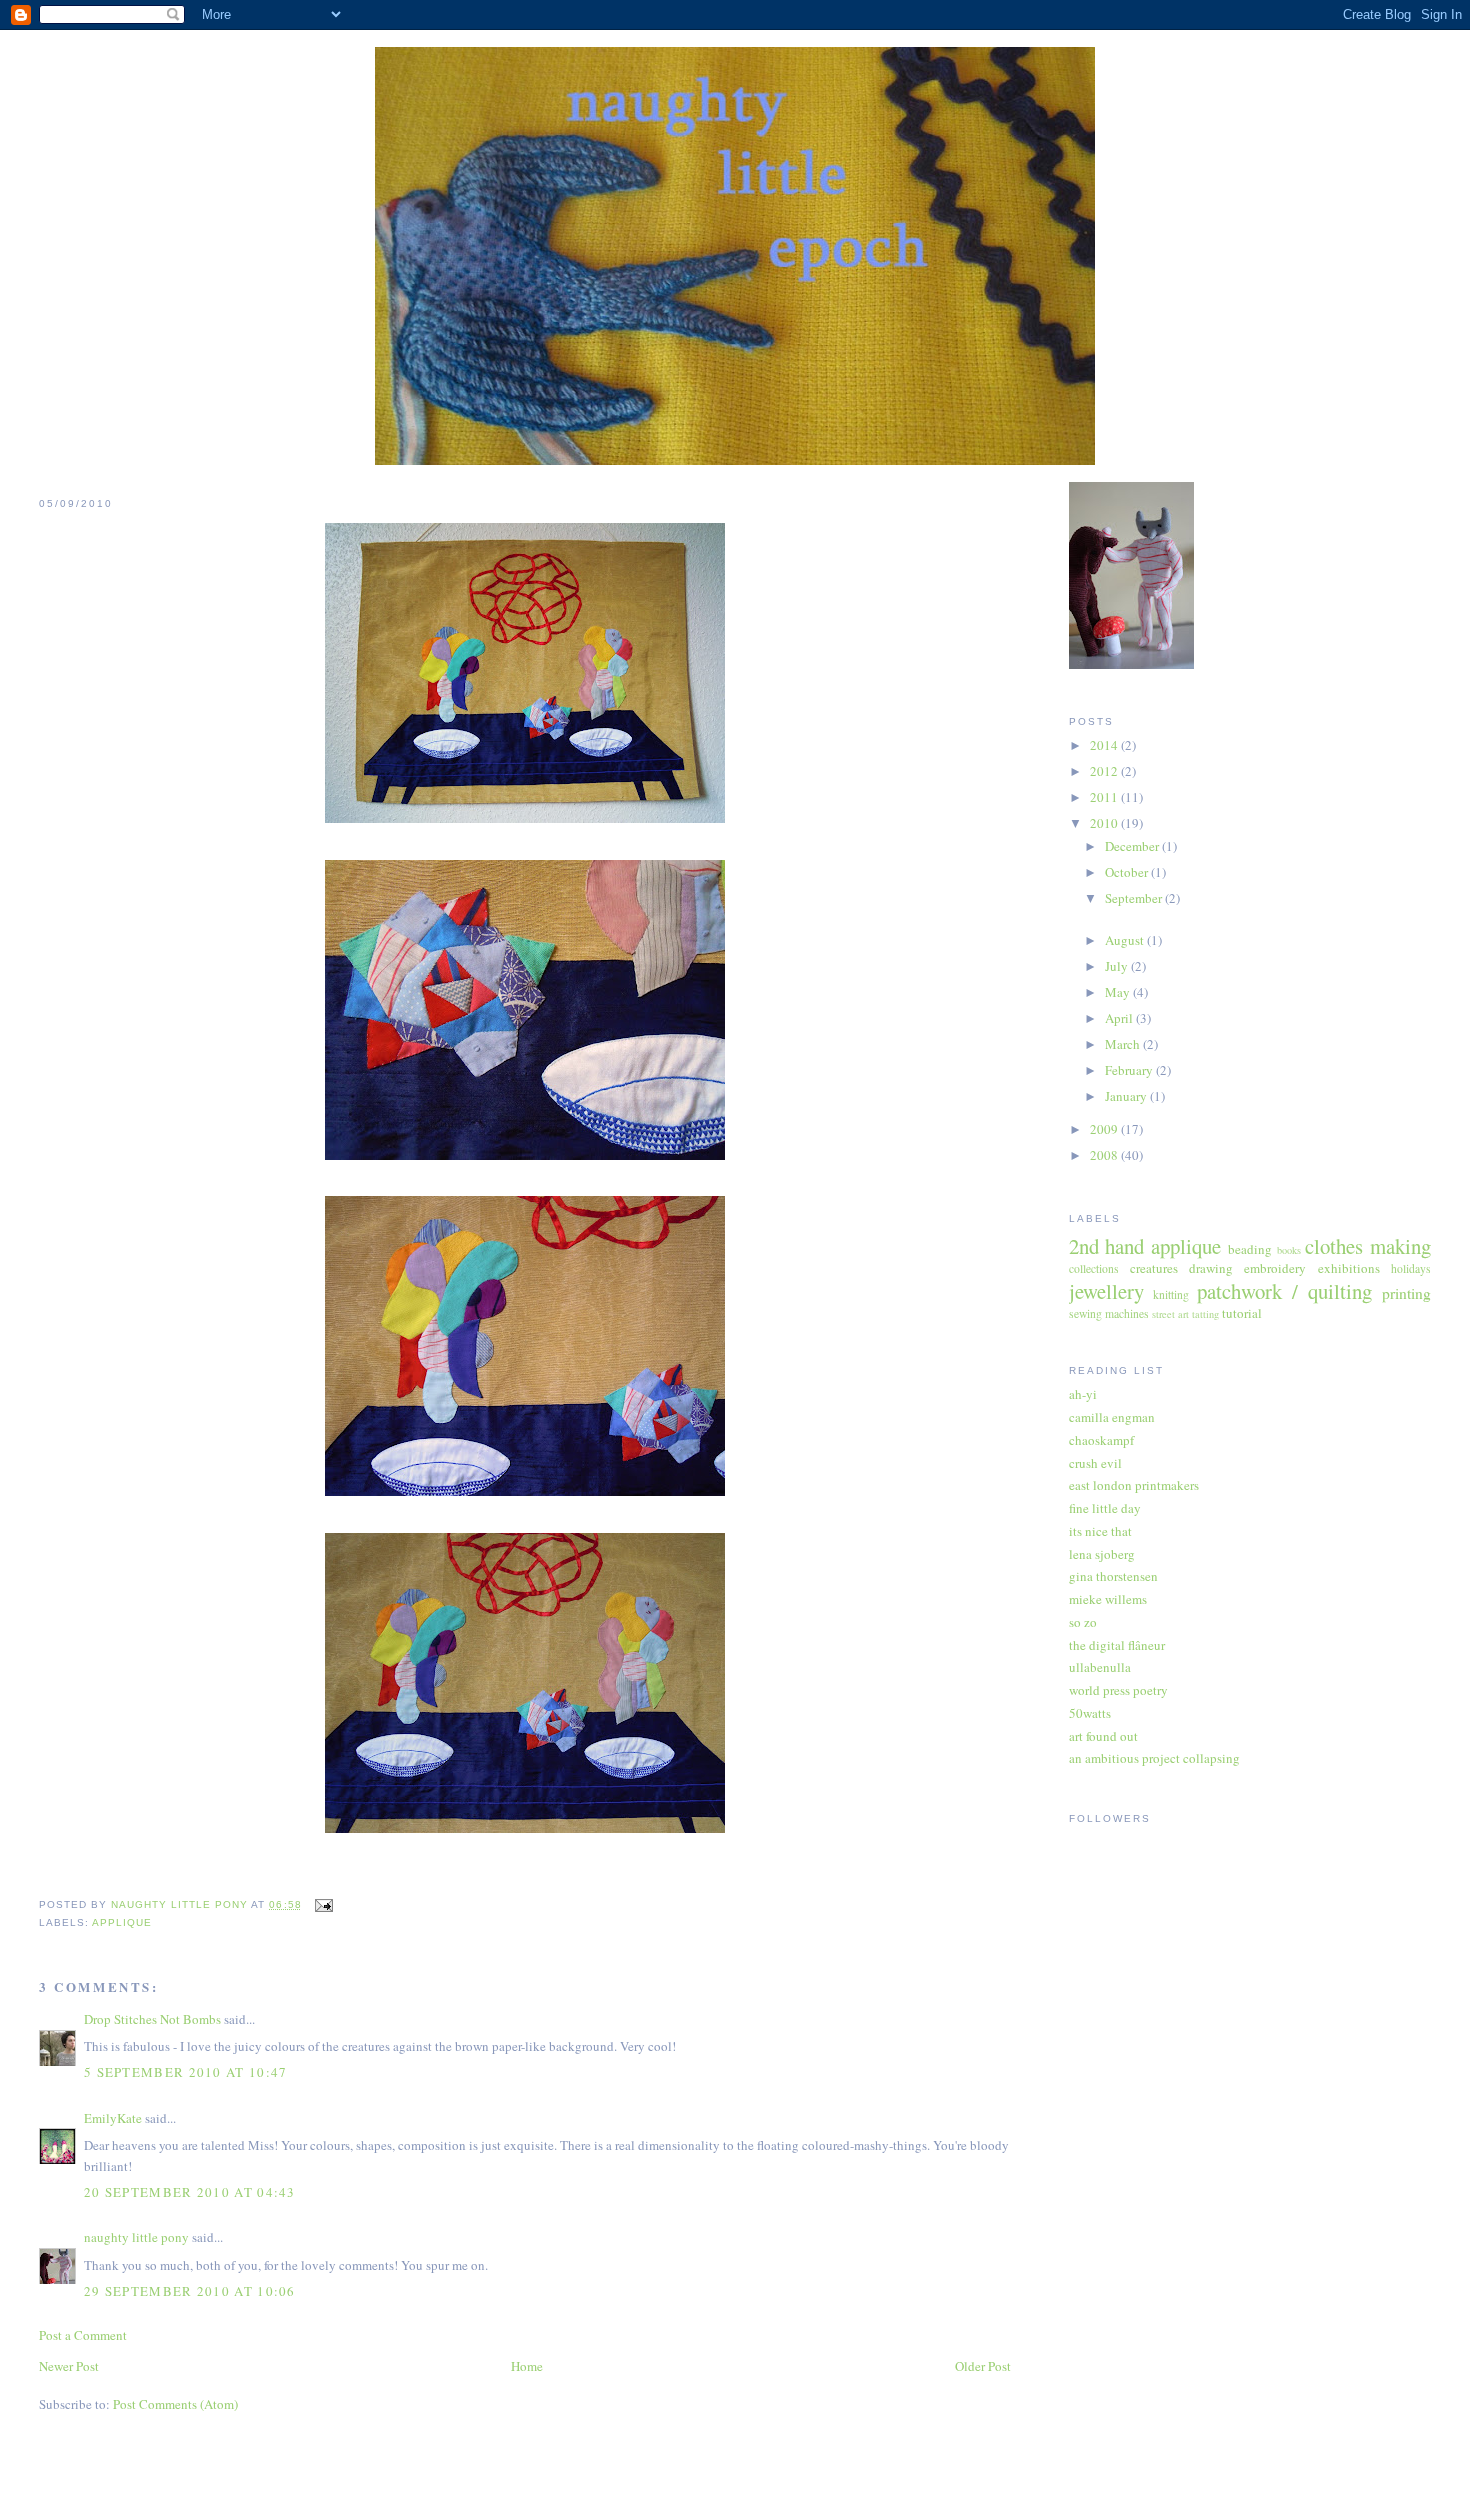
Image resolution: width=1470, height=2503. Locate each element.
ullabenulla (1100, 1667)
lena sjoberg (1102, 1554)
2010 (1105, 823)
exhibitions (1349, 1268)
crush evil (1095, 1463)
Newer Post (69, 2366)
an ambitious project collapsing (1154, 1758)
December (1133, 846)
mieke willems (1108, 1599)
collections (1094, 1268)
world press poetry (1118, 1690)
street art (1170, 1314)
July (1118, 966)
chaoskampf (1101, 1440)
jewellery (1106, 1291)
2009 (1105, 1129)
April (1120, 1018)
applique (122, 1922)
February (1130, 1070)
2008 (1105, 1155)
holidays (1411, 1268)
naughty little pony (136, 2237)
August (1126, 940)
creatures (1154, 1268)
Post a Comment (83, 2335)
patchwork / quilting (1284, 1291)
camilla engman (1112, 1417)
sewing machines (1109, 1313)
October (1128, 872)
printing (1406, 1293)
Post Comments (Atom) (175, 2404)
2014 (1105, 745)
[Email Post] (323, 1904)
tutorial (1242, 1313)
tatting (1205, 1314)
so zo (1083, 1622)
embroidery (1275, 1268)
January (1127, 1096)
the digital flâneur (1117, 1645)
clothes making (1368, 1246)
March (1124, 1044)
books (1289, 1250)
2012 (1105, 771)
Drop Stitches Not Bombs (152, 2019)
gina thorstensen (1113, 1576)
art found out (1103, 1736)
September (1135, 898)
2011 (1105, 797)
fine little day (1105, 1508)
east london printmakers (1134, 1485)
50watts (1090, 1713)
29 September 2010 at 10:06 (190, 2291)
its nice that (1100, 1531)
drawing (1211, 1268)
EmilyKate (113, 2118)
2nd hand (1107, 1246)
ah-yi (1083, 1394)
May (1119, 992)
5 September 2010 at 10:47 (186, 2072)
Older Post (983, 2366)
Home (527, 2366)
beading (1250, 1249)
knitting (1171, 1294)
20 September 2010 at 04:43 (190, 2192)
